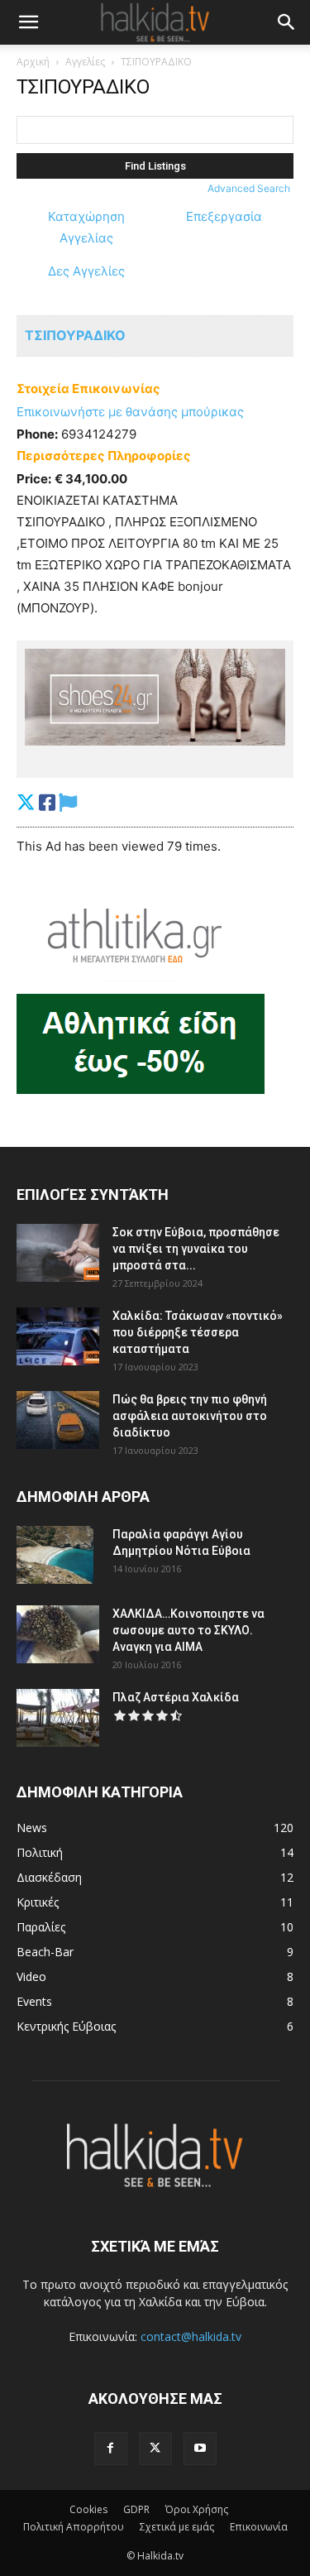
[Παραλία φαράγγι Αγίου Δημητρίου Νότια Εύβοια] (55, 1555)
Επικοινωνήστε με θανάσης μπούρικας (130, 412)
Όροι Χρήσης (197, 2509)
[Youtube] (200, 2449)
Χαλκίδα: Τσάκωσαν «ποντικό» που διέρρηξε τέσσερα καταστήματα (198, 1332)
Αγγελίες (85, 62)
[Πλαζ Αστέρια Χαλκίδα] (58, 1718)
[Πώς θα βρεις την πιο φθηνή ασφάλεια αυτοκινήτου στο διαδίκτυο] (58, 1420)
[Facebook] (111, 2449)
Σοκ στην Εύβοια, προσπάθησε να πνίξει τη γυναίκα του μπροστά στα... (196, 1249)
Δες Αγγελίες (86, 271)
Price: (34, 479)
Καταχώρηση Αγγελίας (86, 227)
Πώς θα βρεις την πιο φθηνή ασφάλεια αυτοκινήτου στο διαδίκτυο (190, 1416)
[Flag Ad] (68, 802)
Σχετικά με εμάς (177, 2527)
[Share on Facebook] (47, 802)
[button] (28, 22)
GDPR (136, 2509)
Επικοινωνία (259, 2527)
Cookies (88, 2509)
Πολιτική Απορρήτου (74, 2527)
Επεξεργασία (224, 216)
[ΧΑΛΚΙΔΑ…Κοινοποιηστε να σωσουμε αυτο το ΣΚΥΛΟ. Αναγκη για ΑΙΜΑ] (58, 1634)
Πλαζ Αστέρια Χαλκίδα (176, 1697)
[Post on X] (26, 802)
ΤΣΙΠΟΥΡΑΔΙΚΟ (75, 335)
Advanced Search (249, 188)
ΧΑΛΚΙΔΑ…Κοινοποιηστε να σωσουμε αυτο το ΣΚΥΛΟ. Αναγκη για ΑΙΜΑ (188, 1630)
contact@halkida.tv (191, 2336)
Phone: (37, 434)
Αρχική (33, 62)
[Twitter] (155, 2449)
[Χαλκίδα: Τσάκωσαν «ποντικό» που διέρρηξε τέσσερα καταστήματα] (58, 1336)
